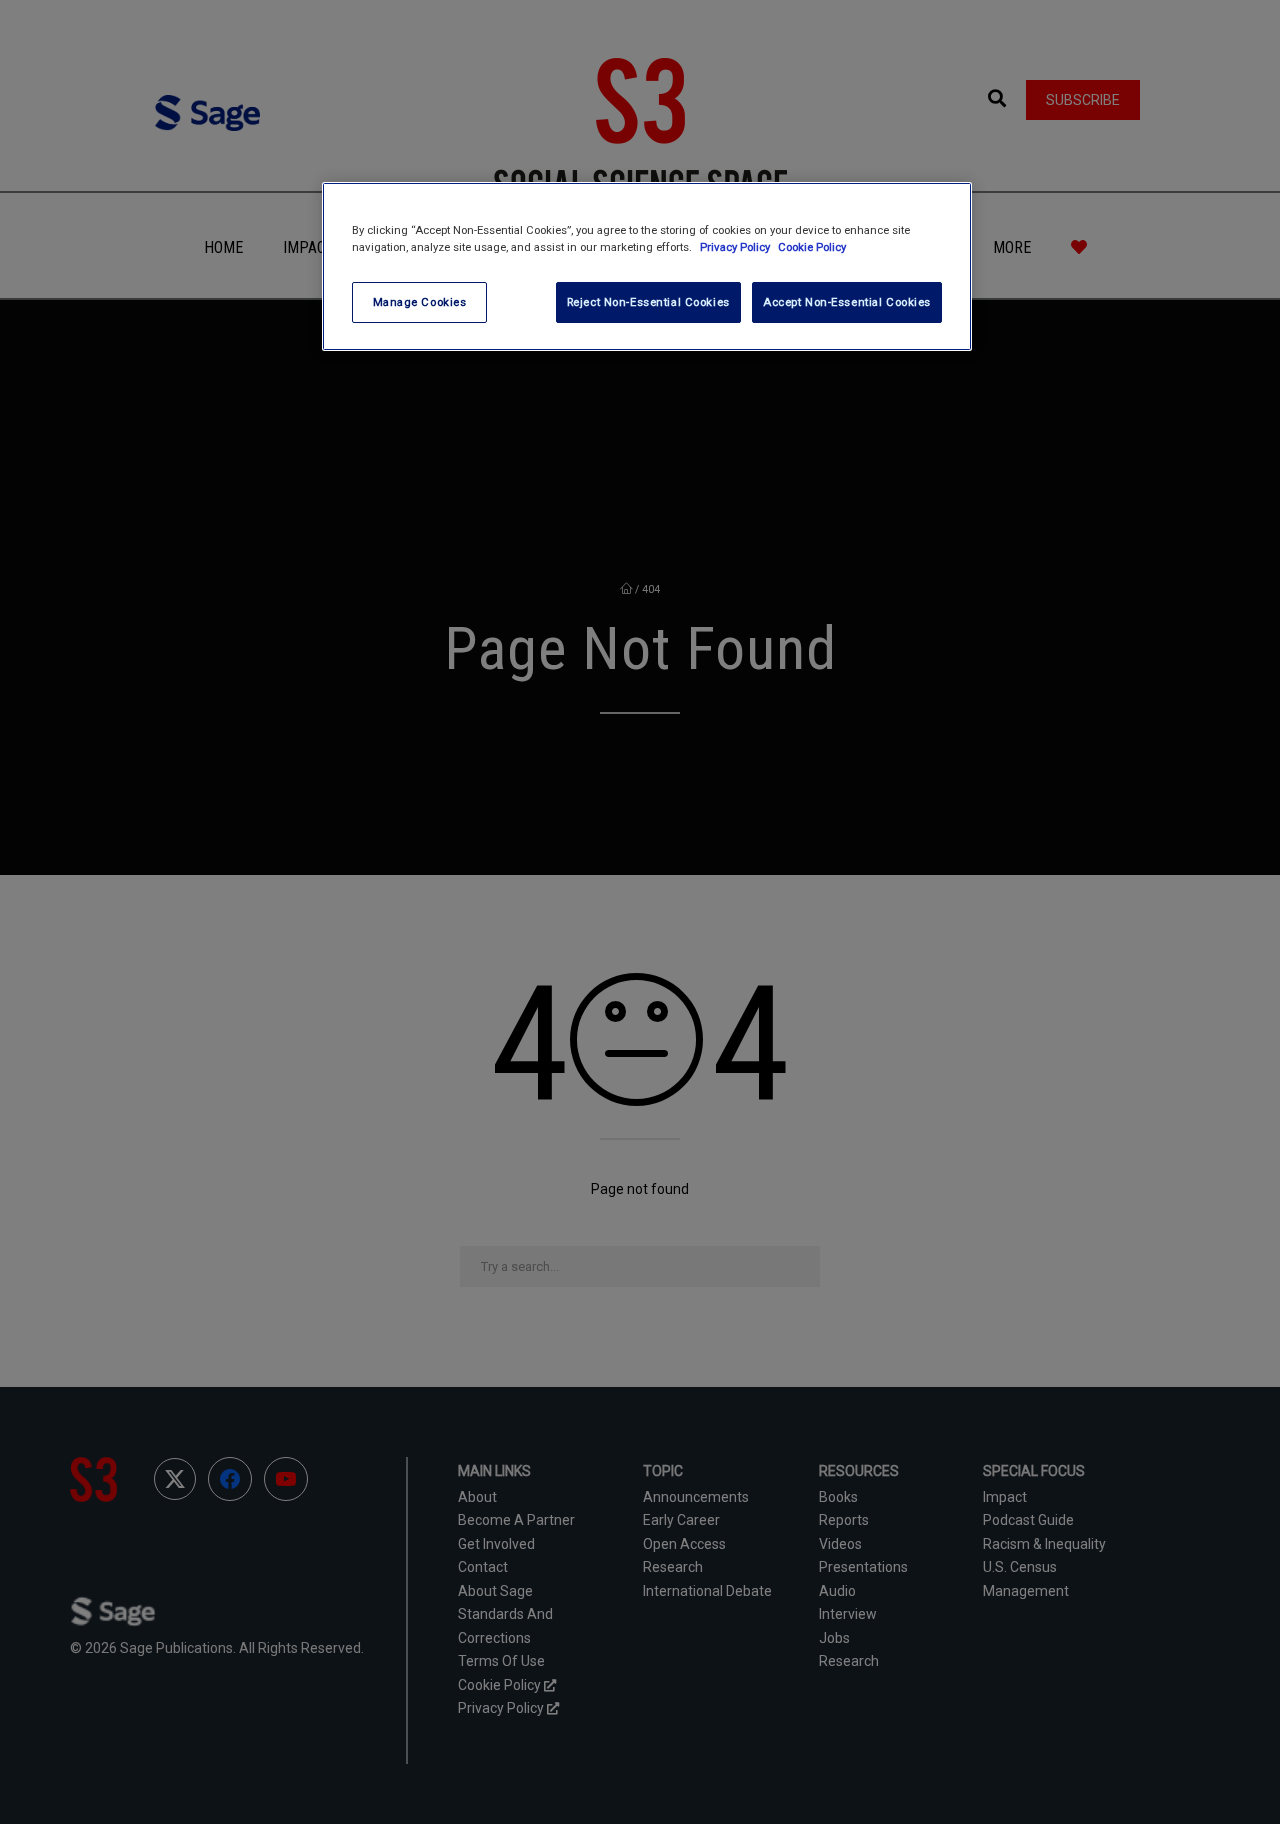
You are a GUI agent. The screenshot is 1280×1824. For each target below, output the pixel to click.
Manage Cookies (420, 302)
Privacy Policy (736, 247)
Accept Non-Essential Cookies (847, 302)
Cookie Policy (812, 247)
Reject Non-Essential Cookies (648, 302)
